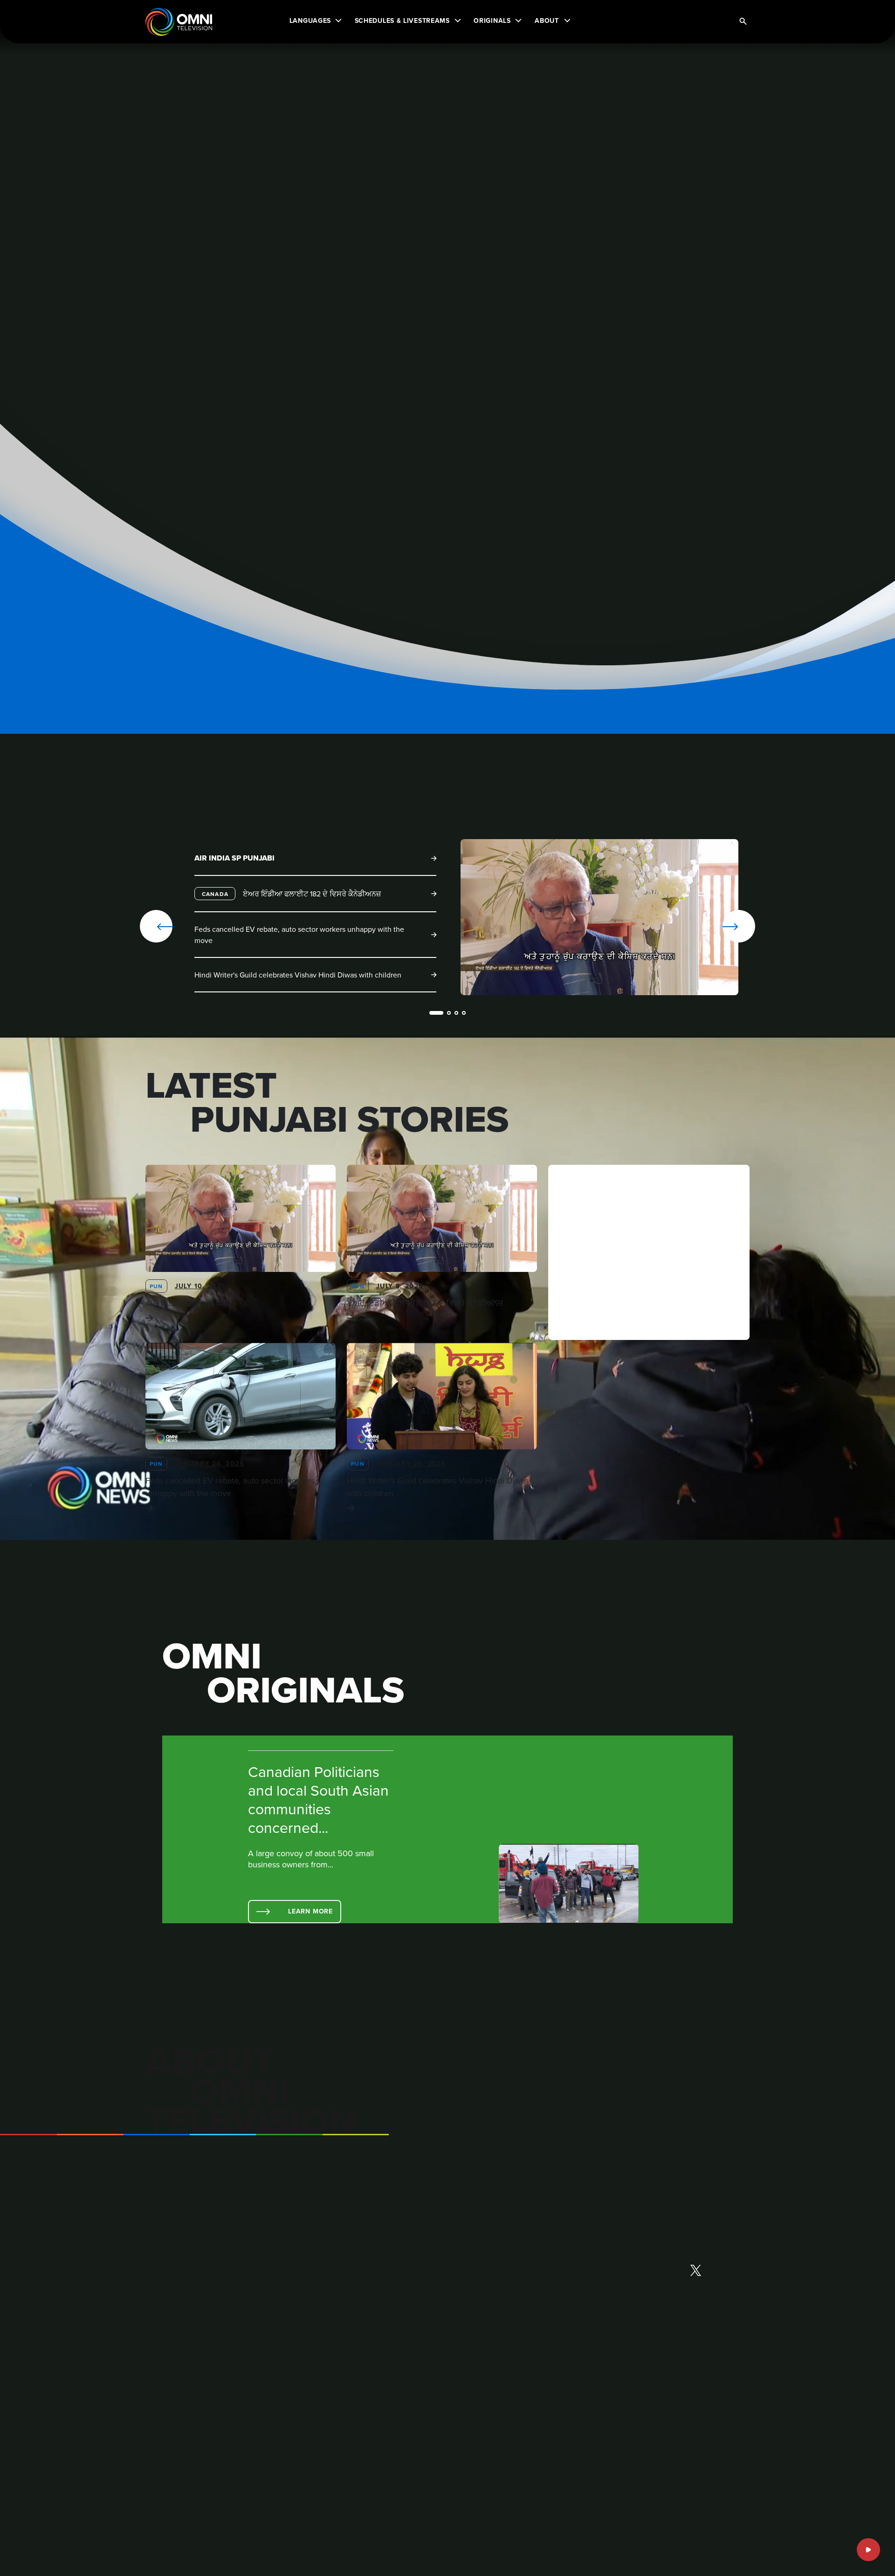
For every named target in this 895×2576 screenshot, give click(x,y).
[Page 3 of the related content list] (456, 1013)
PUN (156, 1286)
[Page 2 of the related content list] (449, 1013)
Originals (492, 20)
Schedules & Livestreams (402, 20)
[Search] (743, 22)
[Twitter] (696, 2271)
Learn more (310, 1911)
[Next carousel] (709, 926)
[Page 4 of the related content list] (464, 1013)
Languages (310, 20)
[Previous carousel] (156, 926)
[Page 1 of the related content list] (436, 1013)
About (547, 20)
